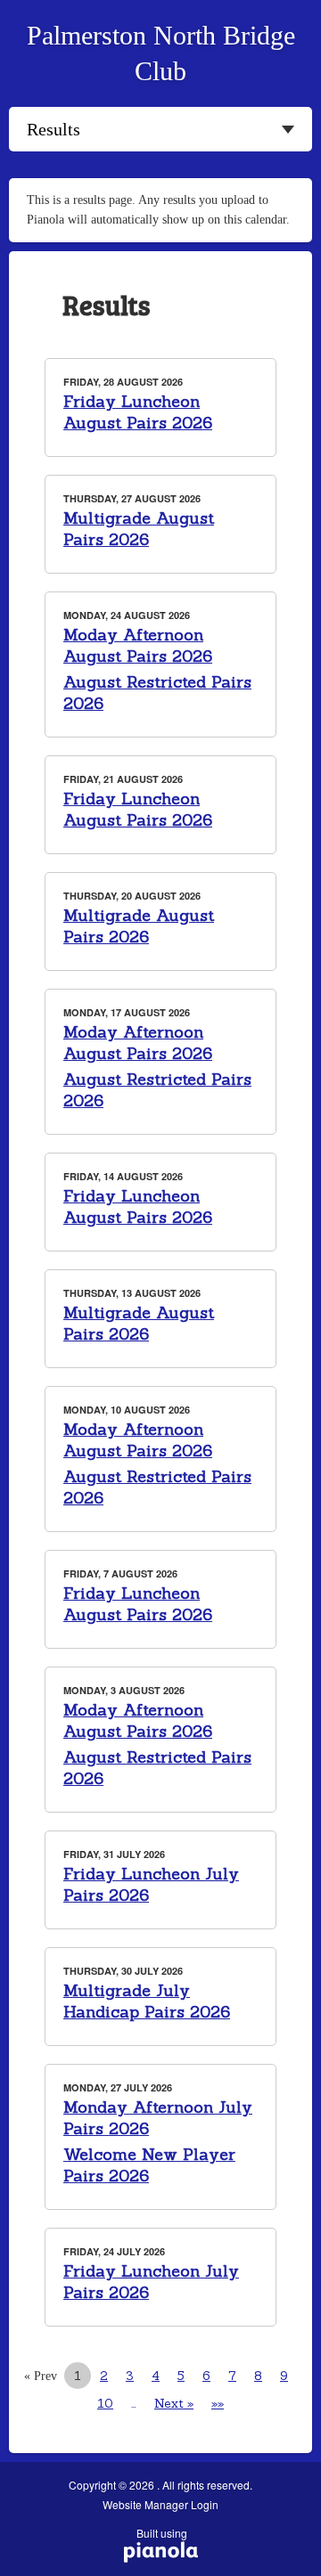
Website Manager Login (160, 2505)
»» (218, 2403)
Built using (156, 2539)
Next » (174, 2403)
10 (105, 2403)
